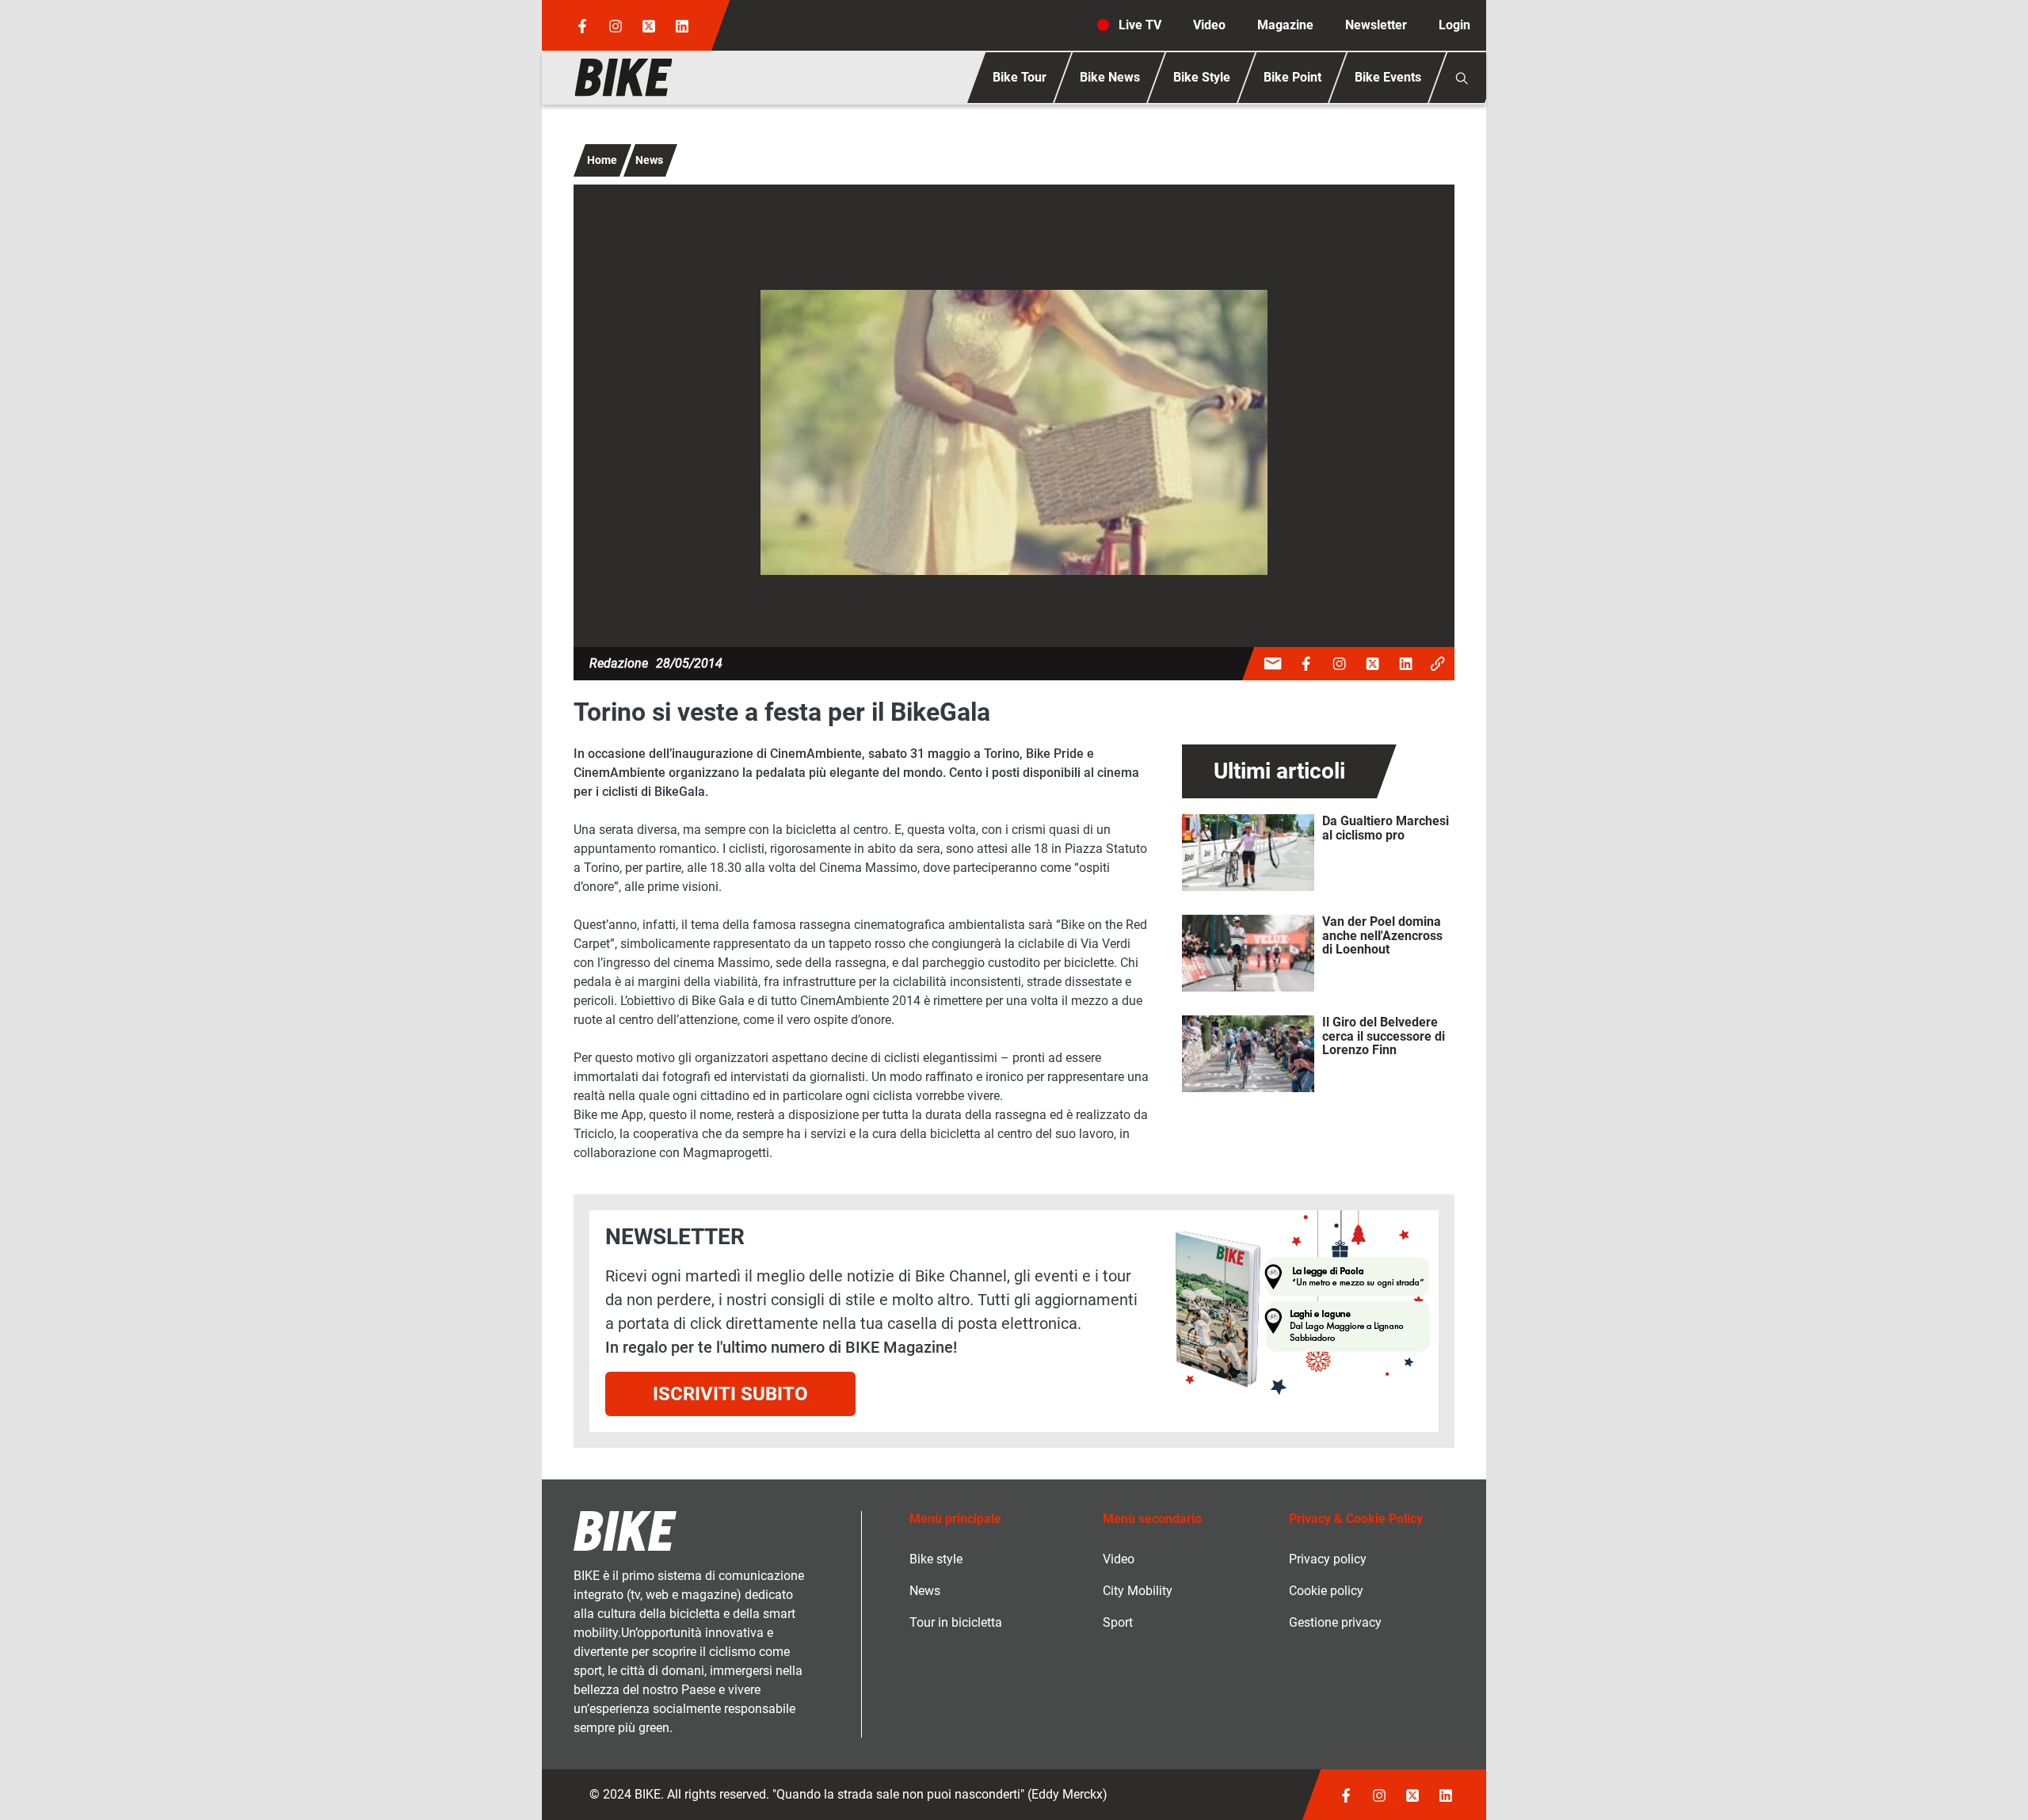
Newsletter (1376, 25)
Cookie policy (1326, 1591)
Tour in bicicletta (956, 1622)
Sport (1118, 1622)
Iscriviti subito (730, 1394)
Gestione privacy (1335, 1622)
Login (1454, 25)
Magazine (1285, 25)
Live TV (1140, 25)
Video (1209, 25)
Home (602, 160)
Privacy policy (1328, 1559)
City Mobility (1138, 1591)
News (649, 160)
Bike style (936, 1559)
